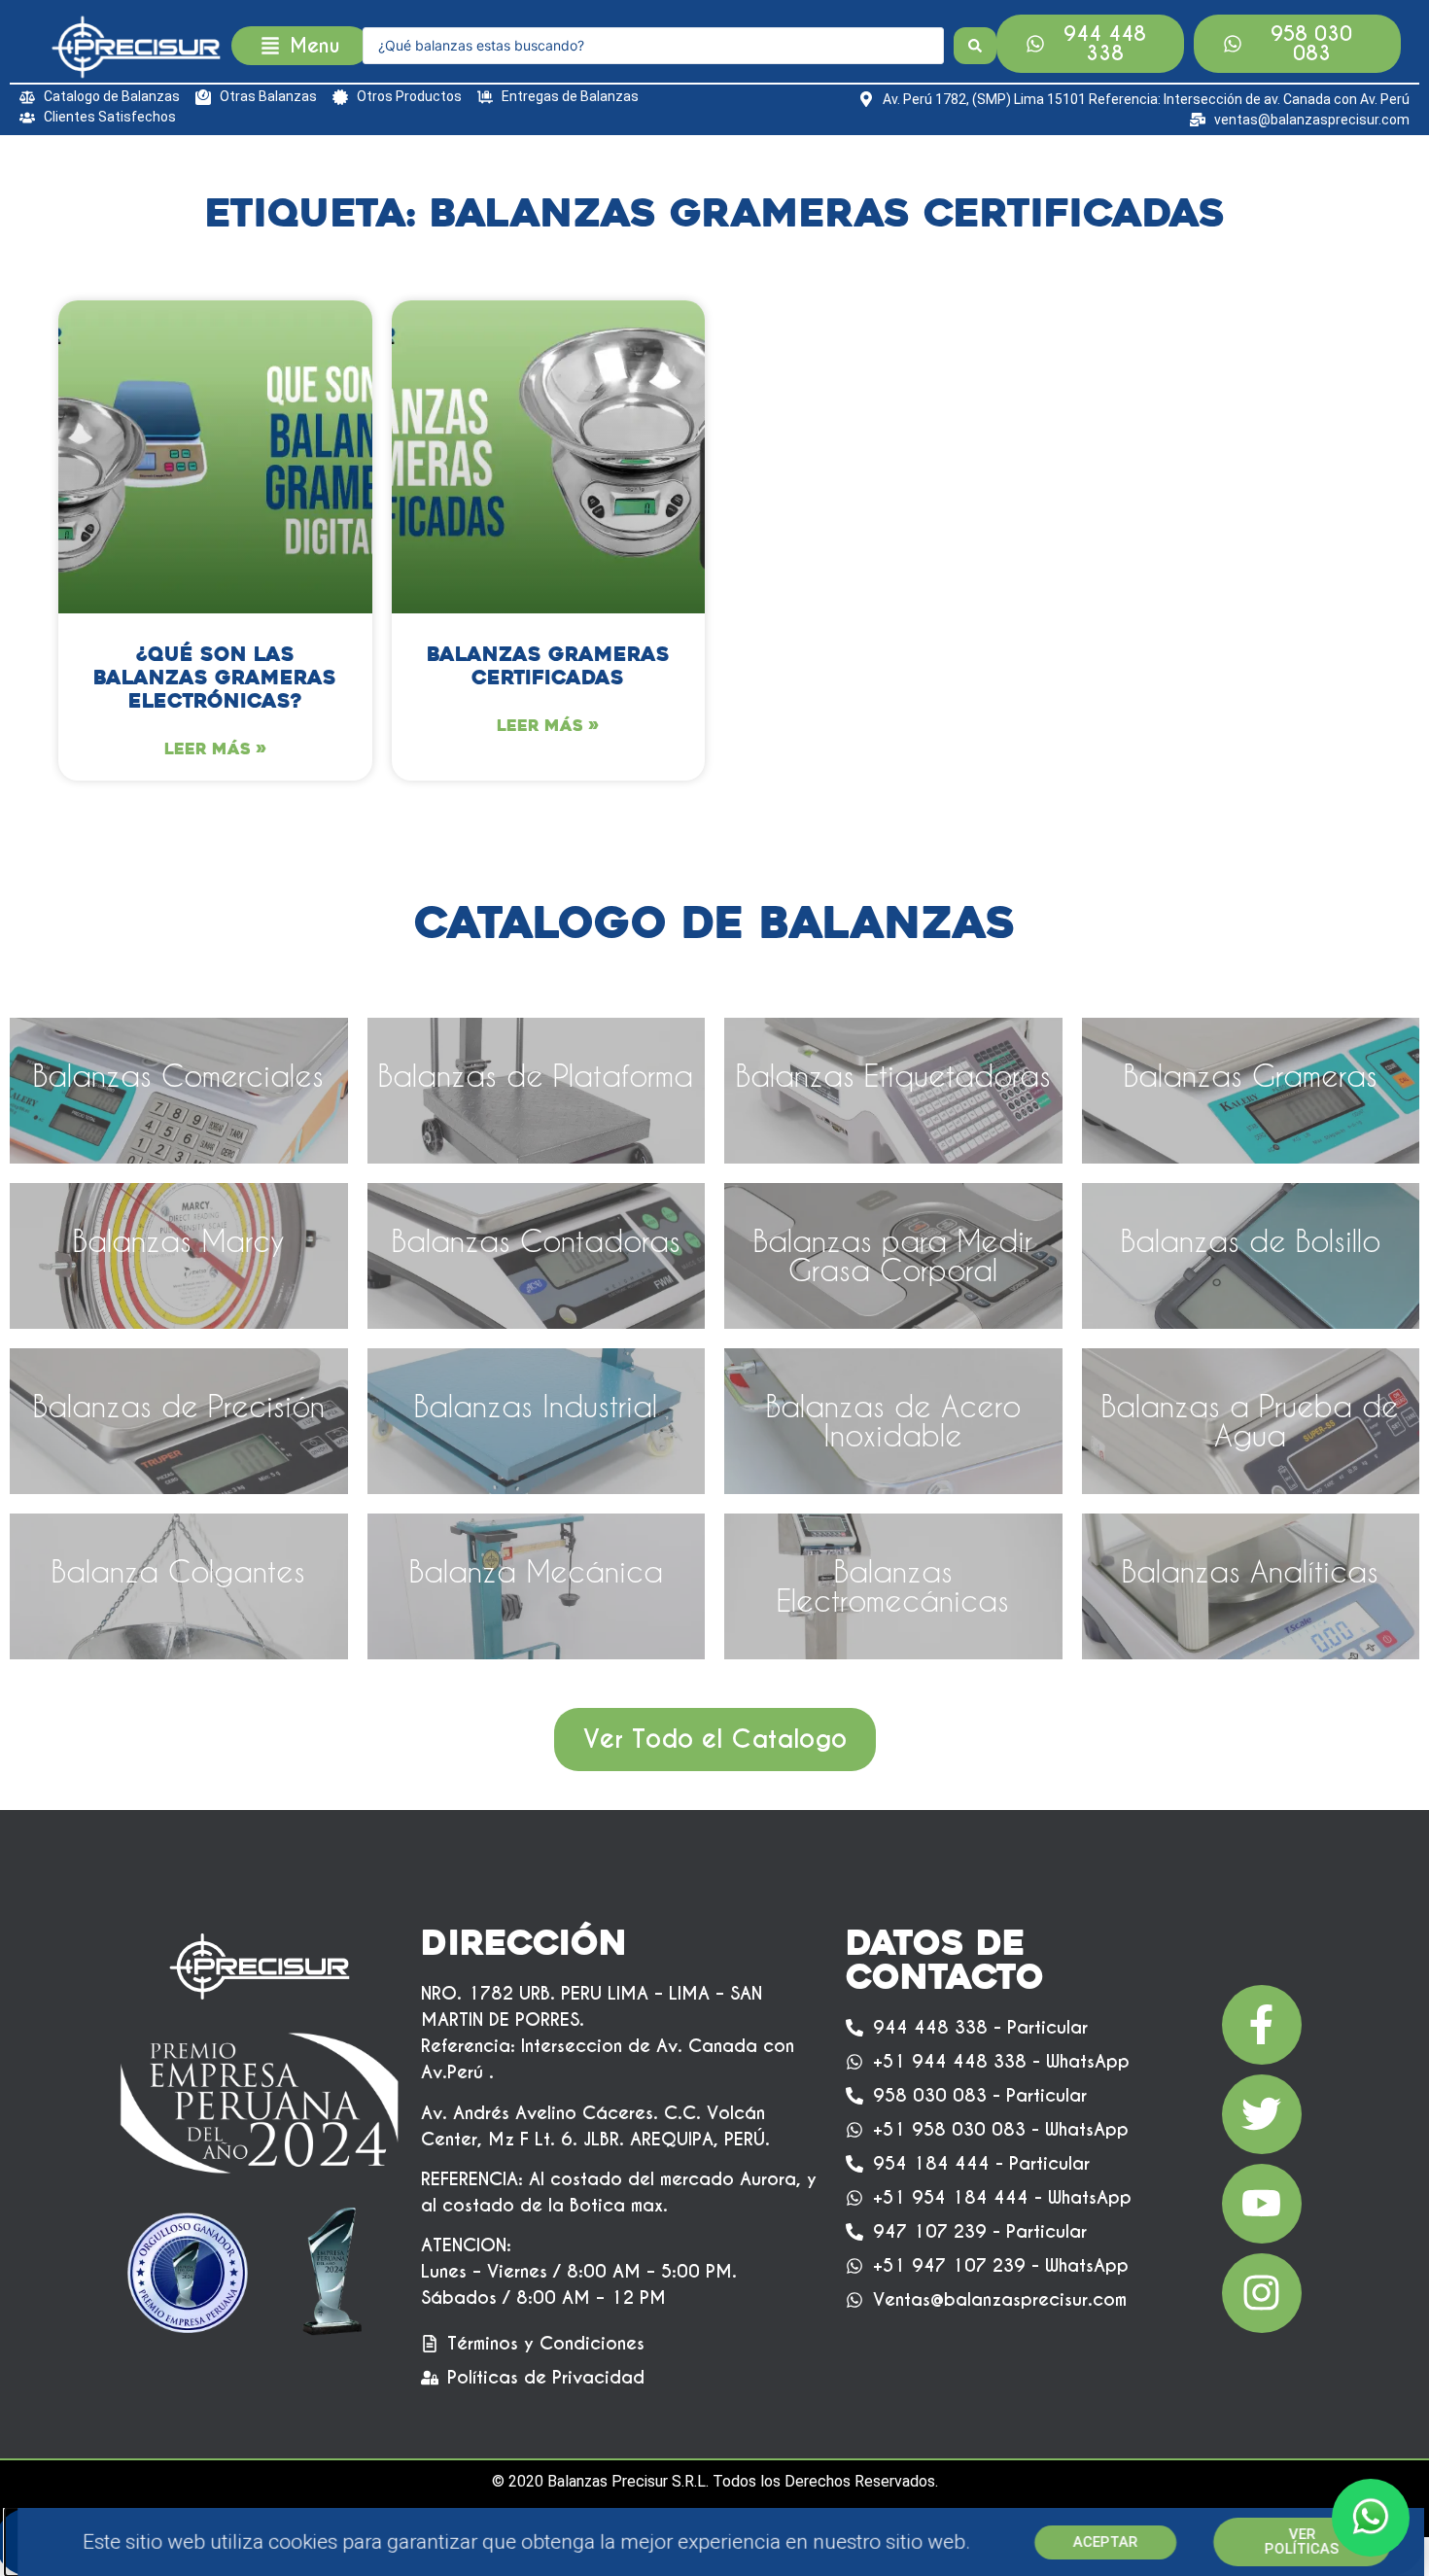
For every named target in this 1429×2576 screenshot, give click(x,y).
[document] (714, 1288)
